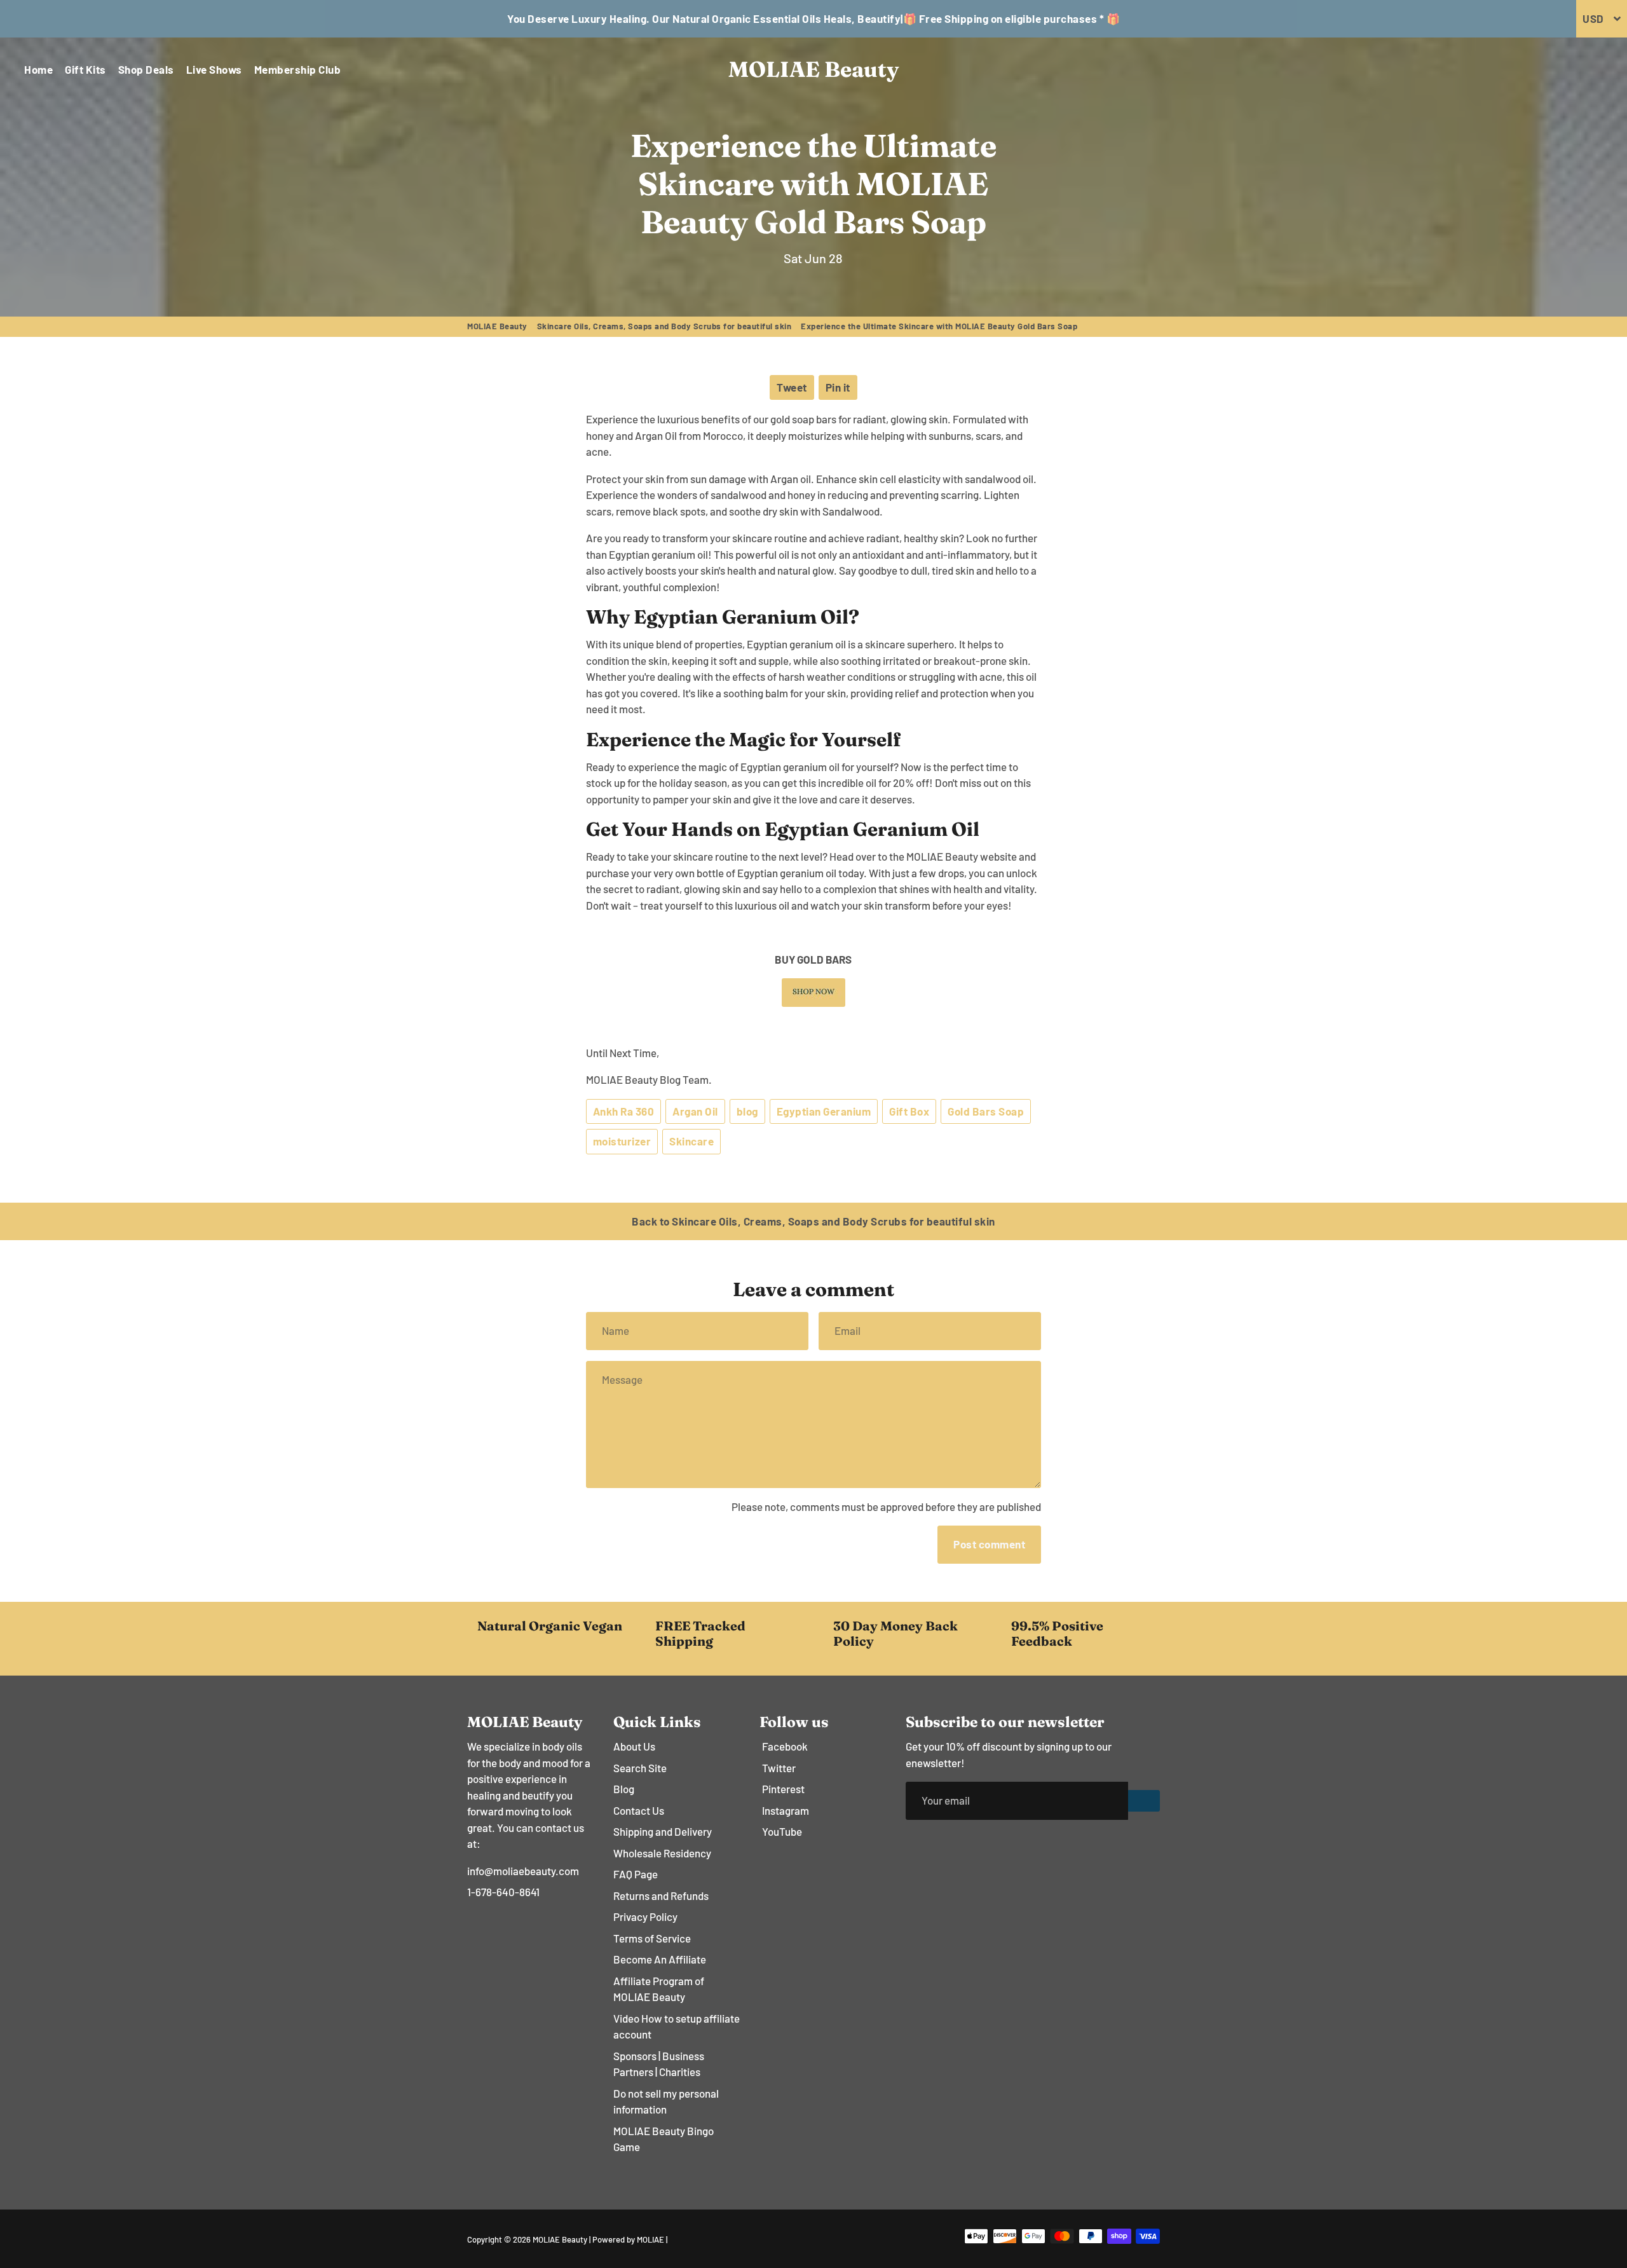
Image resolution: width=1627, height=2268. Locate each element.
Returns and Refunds (661, 1896)
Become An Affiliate (660, 1959)
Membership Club (298, 69)
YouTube (782, 1831)
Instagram (786, 1810)
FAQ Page (636, 1874)
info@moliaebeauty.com (523, 1871)
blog (747, 1111)
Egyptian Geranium (824, 1111)
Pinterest (783, 1789)
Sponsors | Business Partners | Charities (659, 2064)
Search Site (640, 1768)
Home (38, 69)
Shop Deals (146, 69)
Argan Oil (695, 1111)
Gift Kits (85, 69)
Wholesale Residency (662, 1853)
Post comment (989, 1544)
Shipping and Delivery (663, 1831)
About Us (634, 1746)
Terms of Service (652, 1938)
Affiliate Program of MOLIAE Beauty (659, 1989)
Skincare (691, 1141)
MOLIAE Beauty (497, 326)
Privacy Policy (645, 1916)
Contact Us (639, 1810)
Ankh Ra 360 (624, 1111)
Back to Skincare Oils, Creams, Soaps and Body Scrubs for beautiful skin (813, 1221)
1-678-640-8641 (503, 1892)
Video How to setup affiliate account (677, 2026)
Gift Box (909, 1111)
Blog (624, 1789)
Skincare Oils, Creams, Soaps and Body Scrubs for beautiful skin (664, 326)
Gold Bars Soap (986, 1111)
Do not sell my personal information (666, 2101)
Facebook (785, 1746)
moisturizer (622, 1141)
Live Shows (214, 69)
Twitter (779, 1768)
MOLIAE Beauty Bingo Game (664, 2139)
